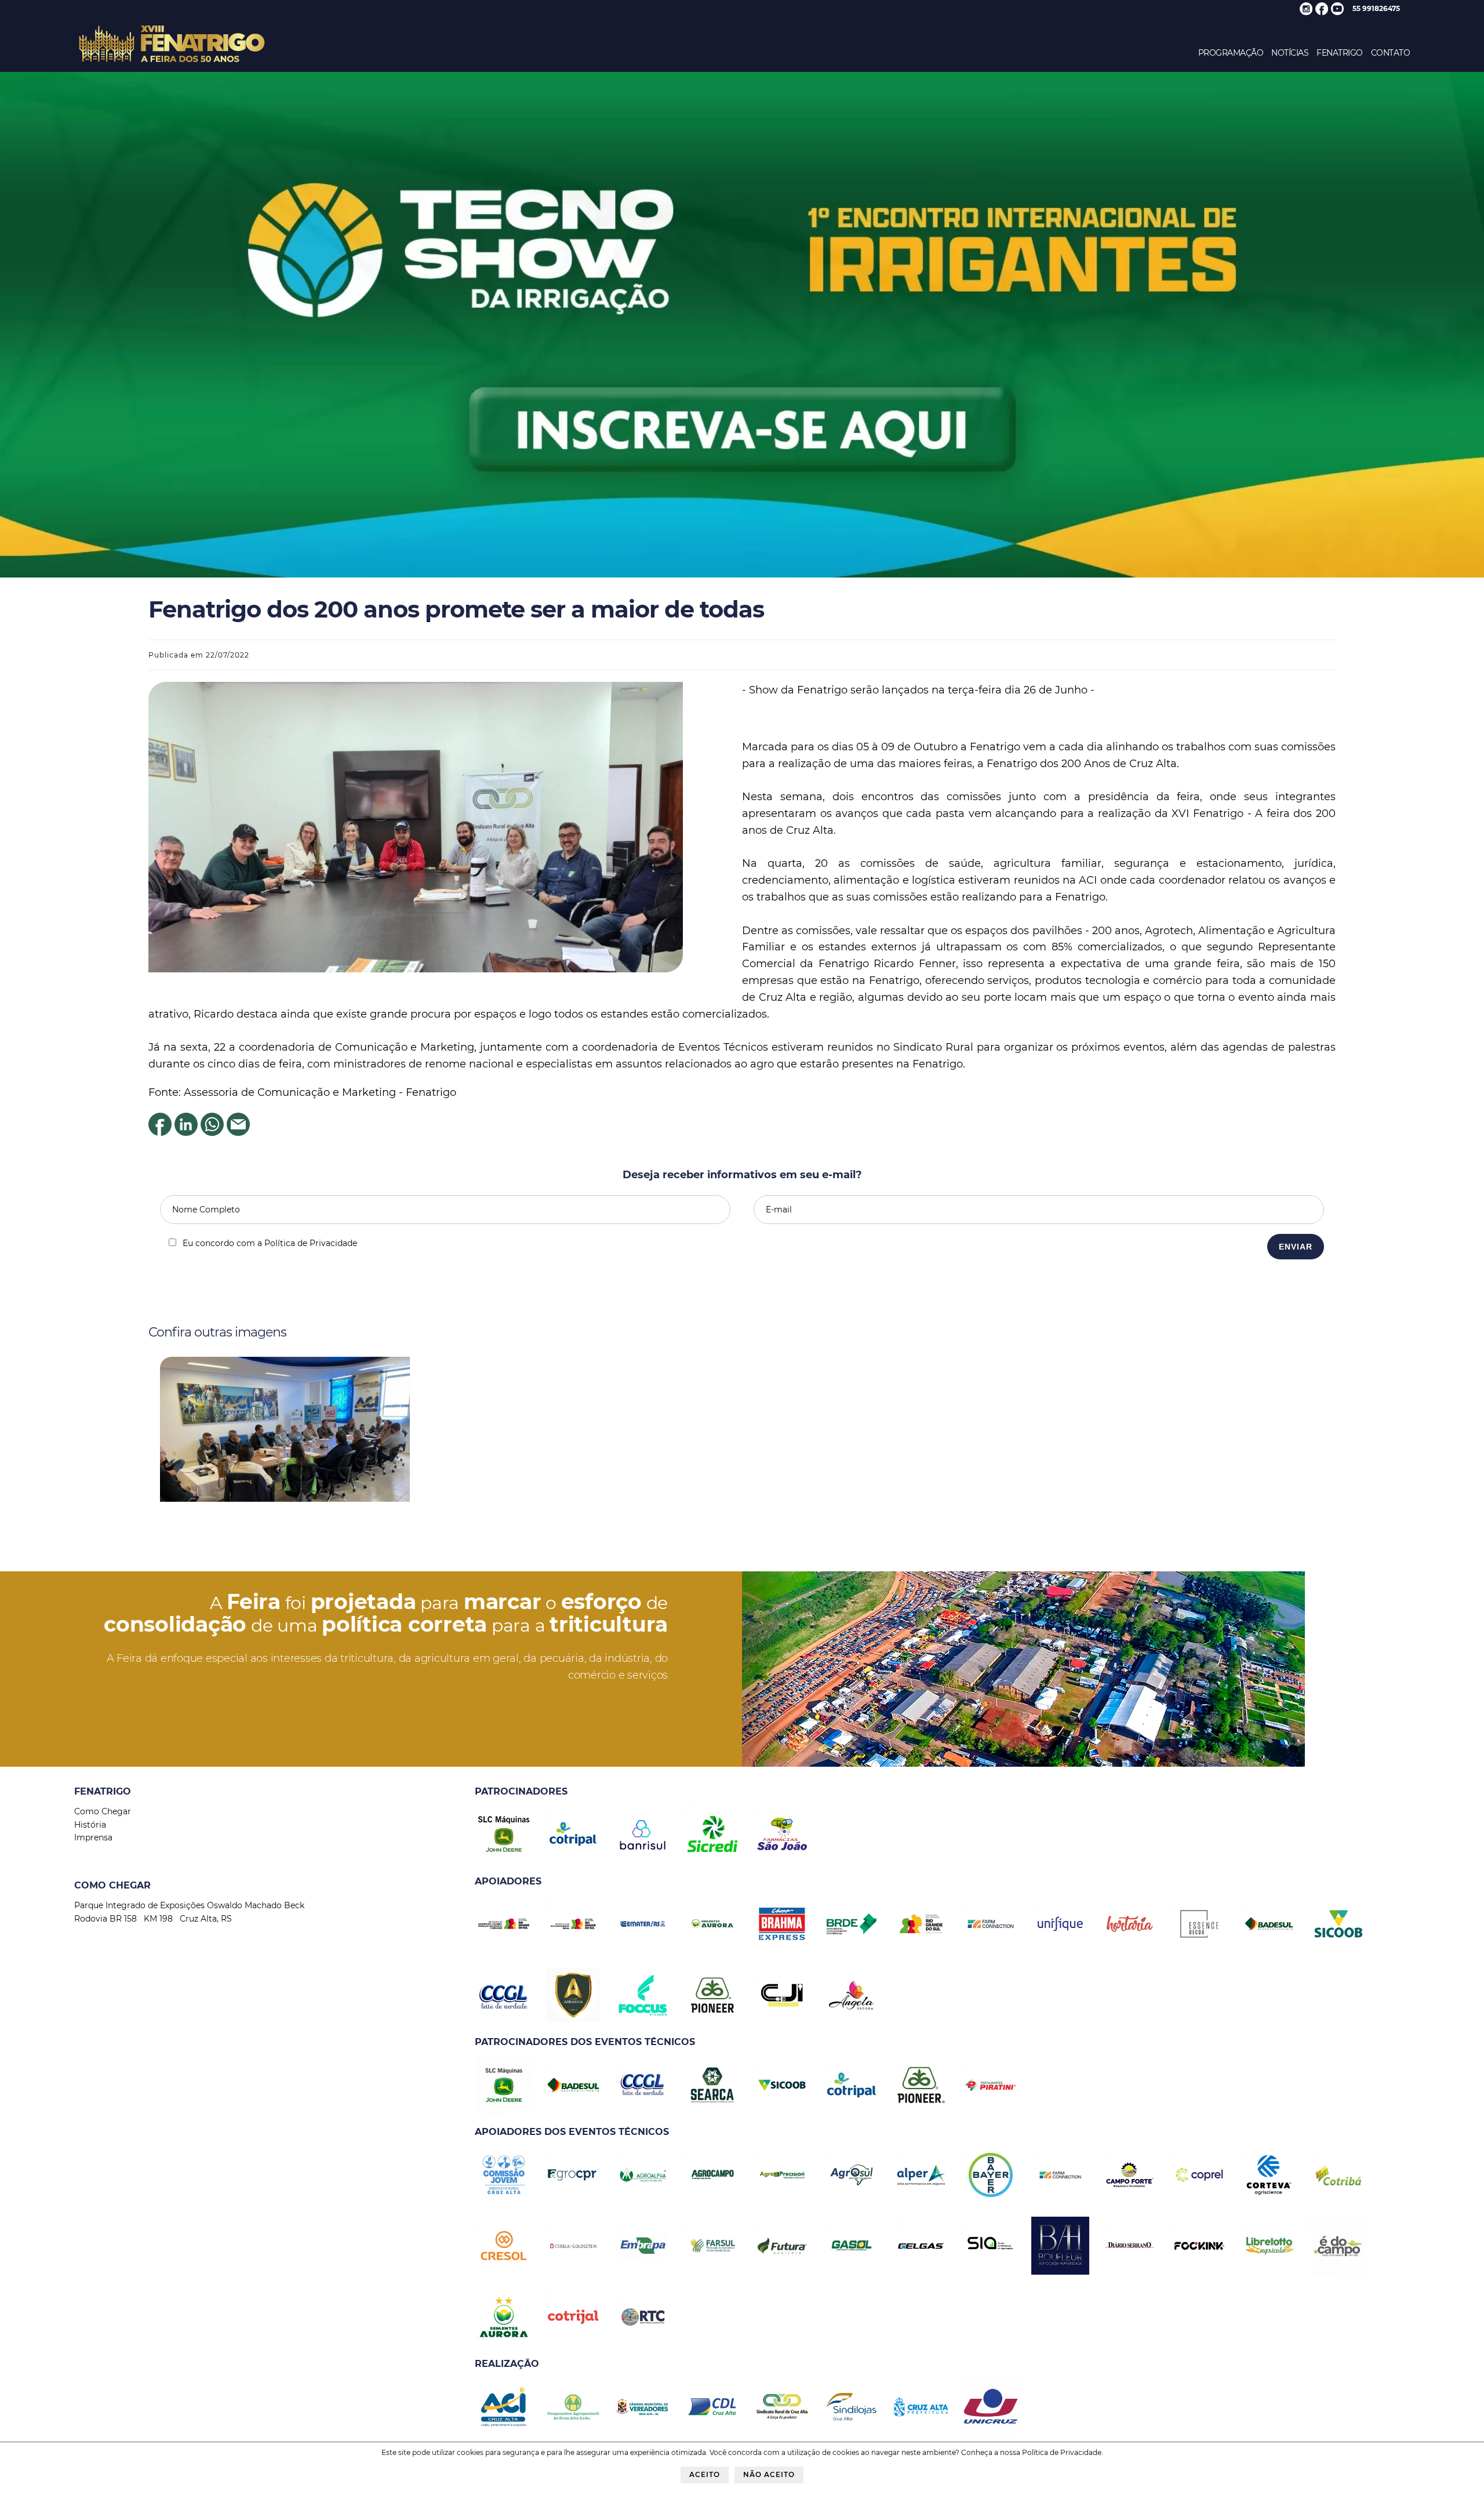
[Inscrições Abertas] (742, 575)
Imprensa (93, 1837)
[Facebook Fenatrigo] (1322, 12)
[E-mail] (238, 1132)
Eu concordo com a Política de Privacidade (270, 1243)
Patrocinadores (521, 1791)
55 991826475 (1376, 8)
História (90, 1825)
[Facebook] (160, 1132)
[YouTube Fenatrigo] (1337, 12)
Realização (507, 2364)
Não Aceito (769, 2474)
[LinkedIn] (186, 1132)
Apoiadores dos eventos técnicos (572, 2132)
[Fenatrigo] (172, 63)
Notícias (1290, 53)
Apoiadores (508, 1881)
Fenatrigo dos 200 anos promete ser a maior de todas (456, 609)
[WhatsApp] (212, 1132)
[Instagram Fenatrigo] (1306, 12)
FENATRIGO (1340, 53)
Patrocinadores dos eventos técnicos (585, 2042)
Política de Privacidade (1062, 2452)
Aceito (705, 2474)
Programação (1231, 53)
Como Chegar (103, 1811)
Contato (1391, 53)
